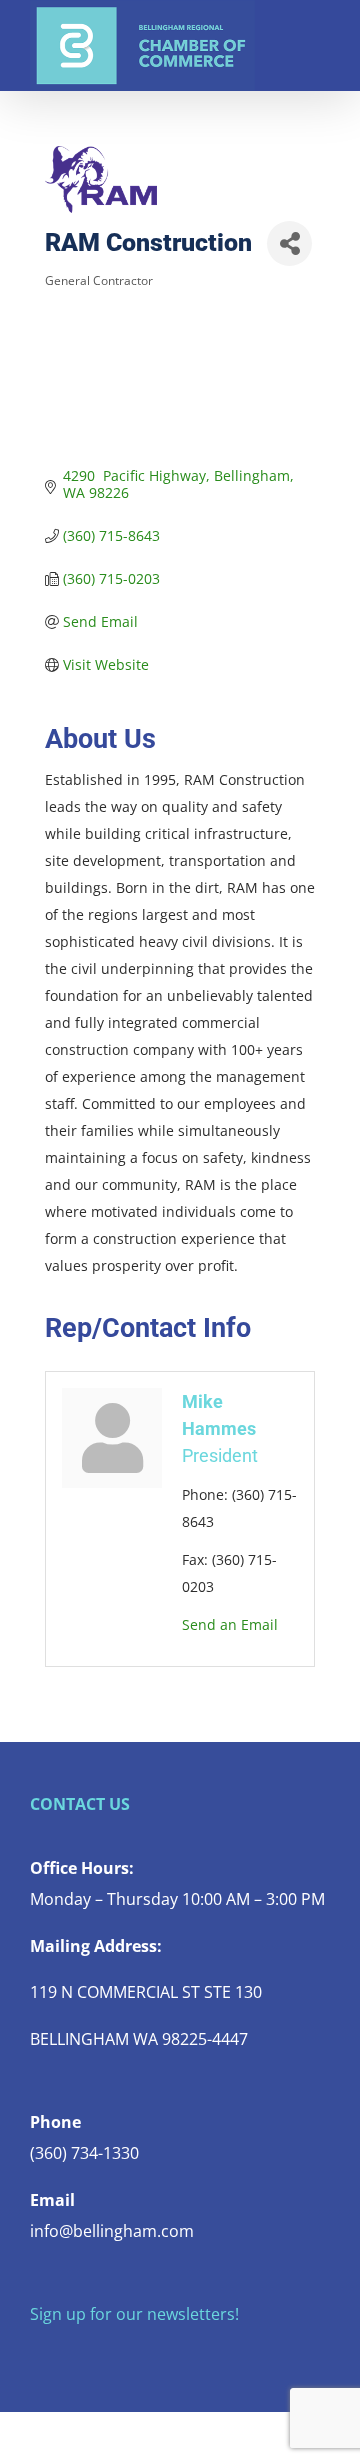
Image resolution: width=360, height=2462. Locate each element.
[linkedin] (164, 2354)
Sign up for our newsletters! (134, 2314)
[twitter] (68, 2354)
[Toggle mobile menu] (322, 30)
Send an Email (230, 1624)
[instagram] (100, 2354)
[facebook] (36, 2354)
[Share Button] (289, 243)
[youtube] (132, 2354)
